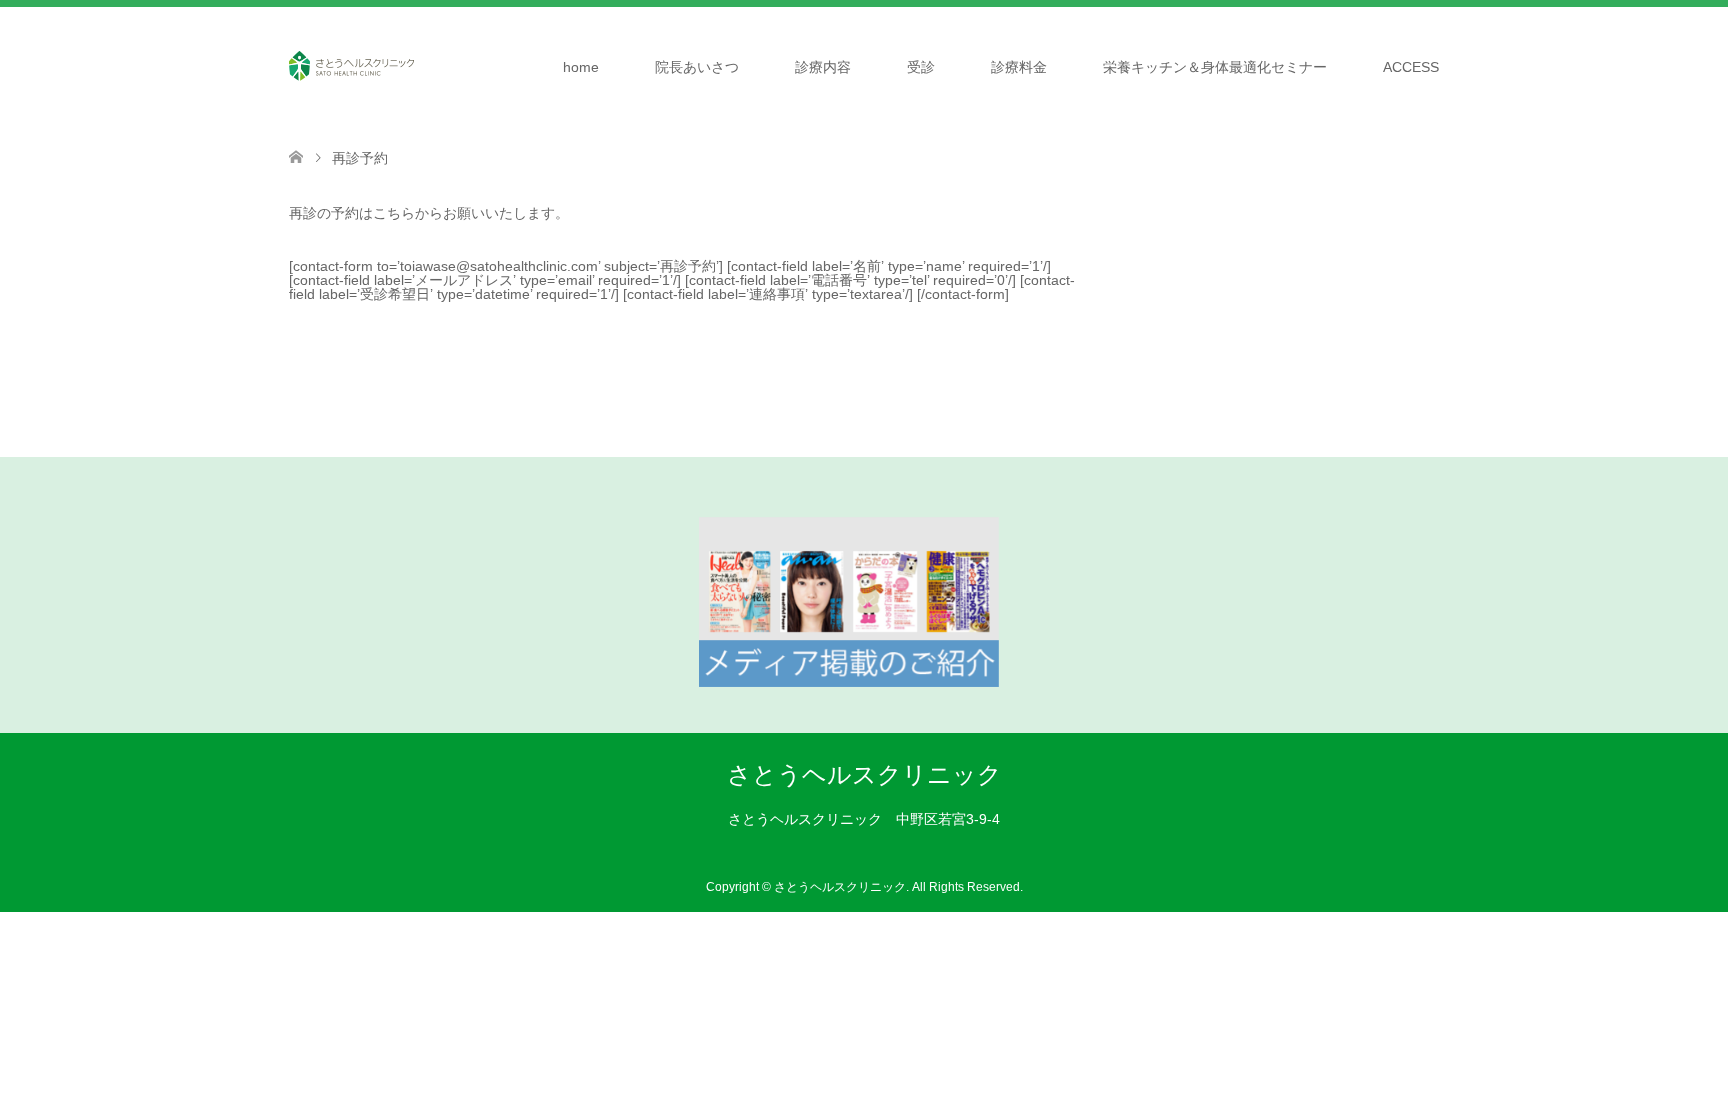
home (581, 67)
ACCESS (1411, 67)
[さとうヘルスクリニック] (351, 66)
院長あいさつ (697, 67)
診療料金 (1019, 67)
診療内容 (823, 67)
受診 (921, 67)
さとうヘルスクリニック (864, 774)
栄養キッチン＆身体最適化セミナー (1215, 67)
